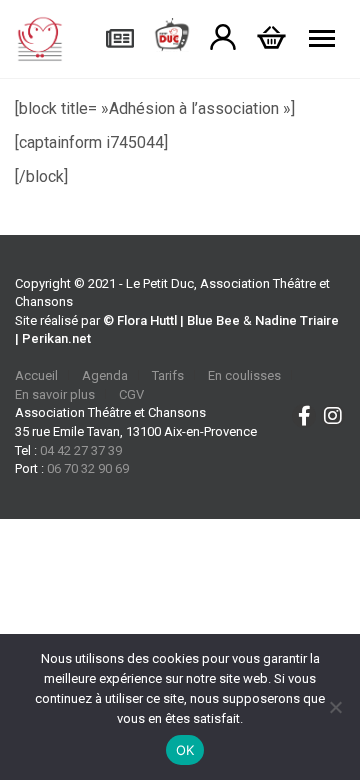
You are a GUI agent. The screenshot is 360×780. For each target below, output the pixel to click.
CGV (131, 394)
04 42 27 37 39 (81, 450)
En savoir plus (55, 394)
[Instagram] (333, 416)
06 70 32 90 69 (88, 468)
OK (185, 750)
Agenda (105, 375)
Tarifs (168, 375)
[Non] (335, 707)
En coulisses (244, 375)
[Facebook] (304, 416)
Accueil (36, 375)
